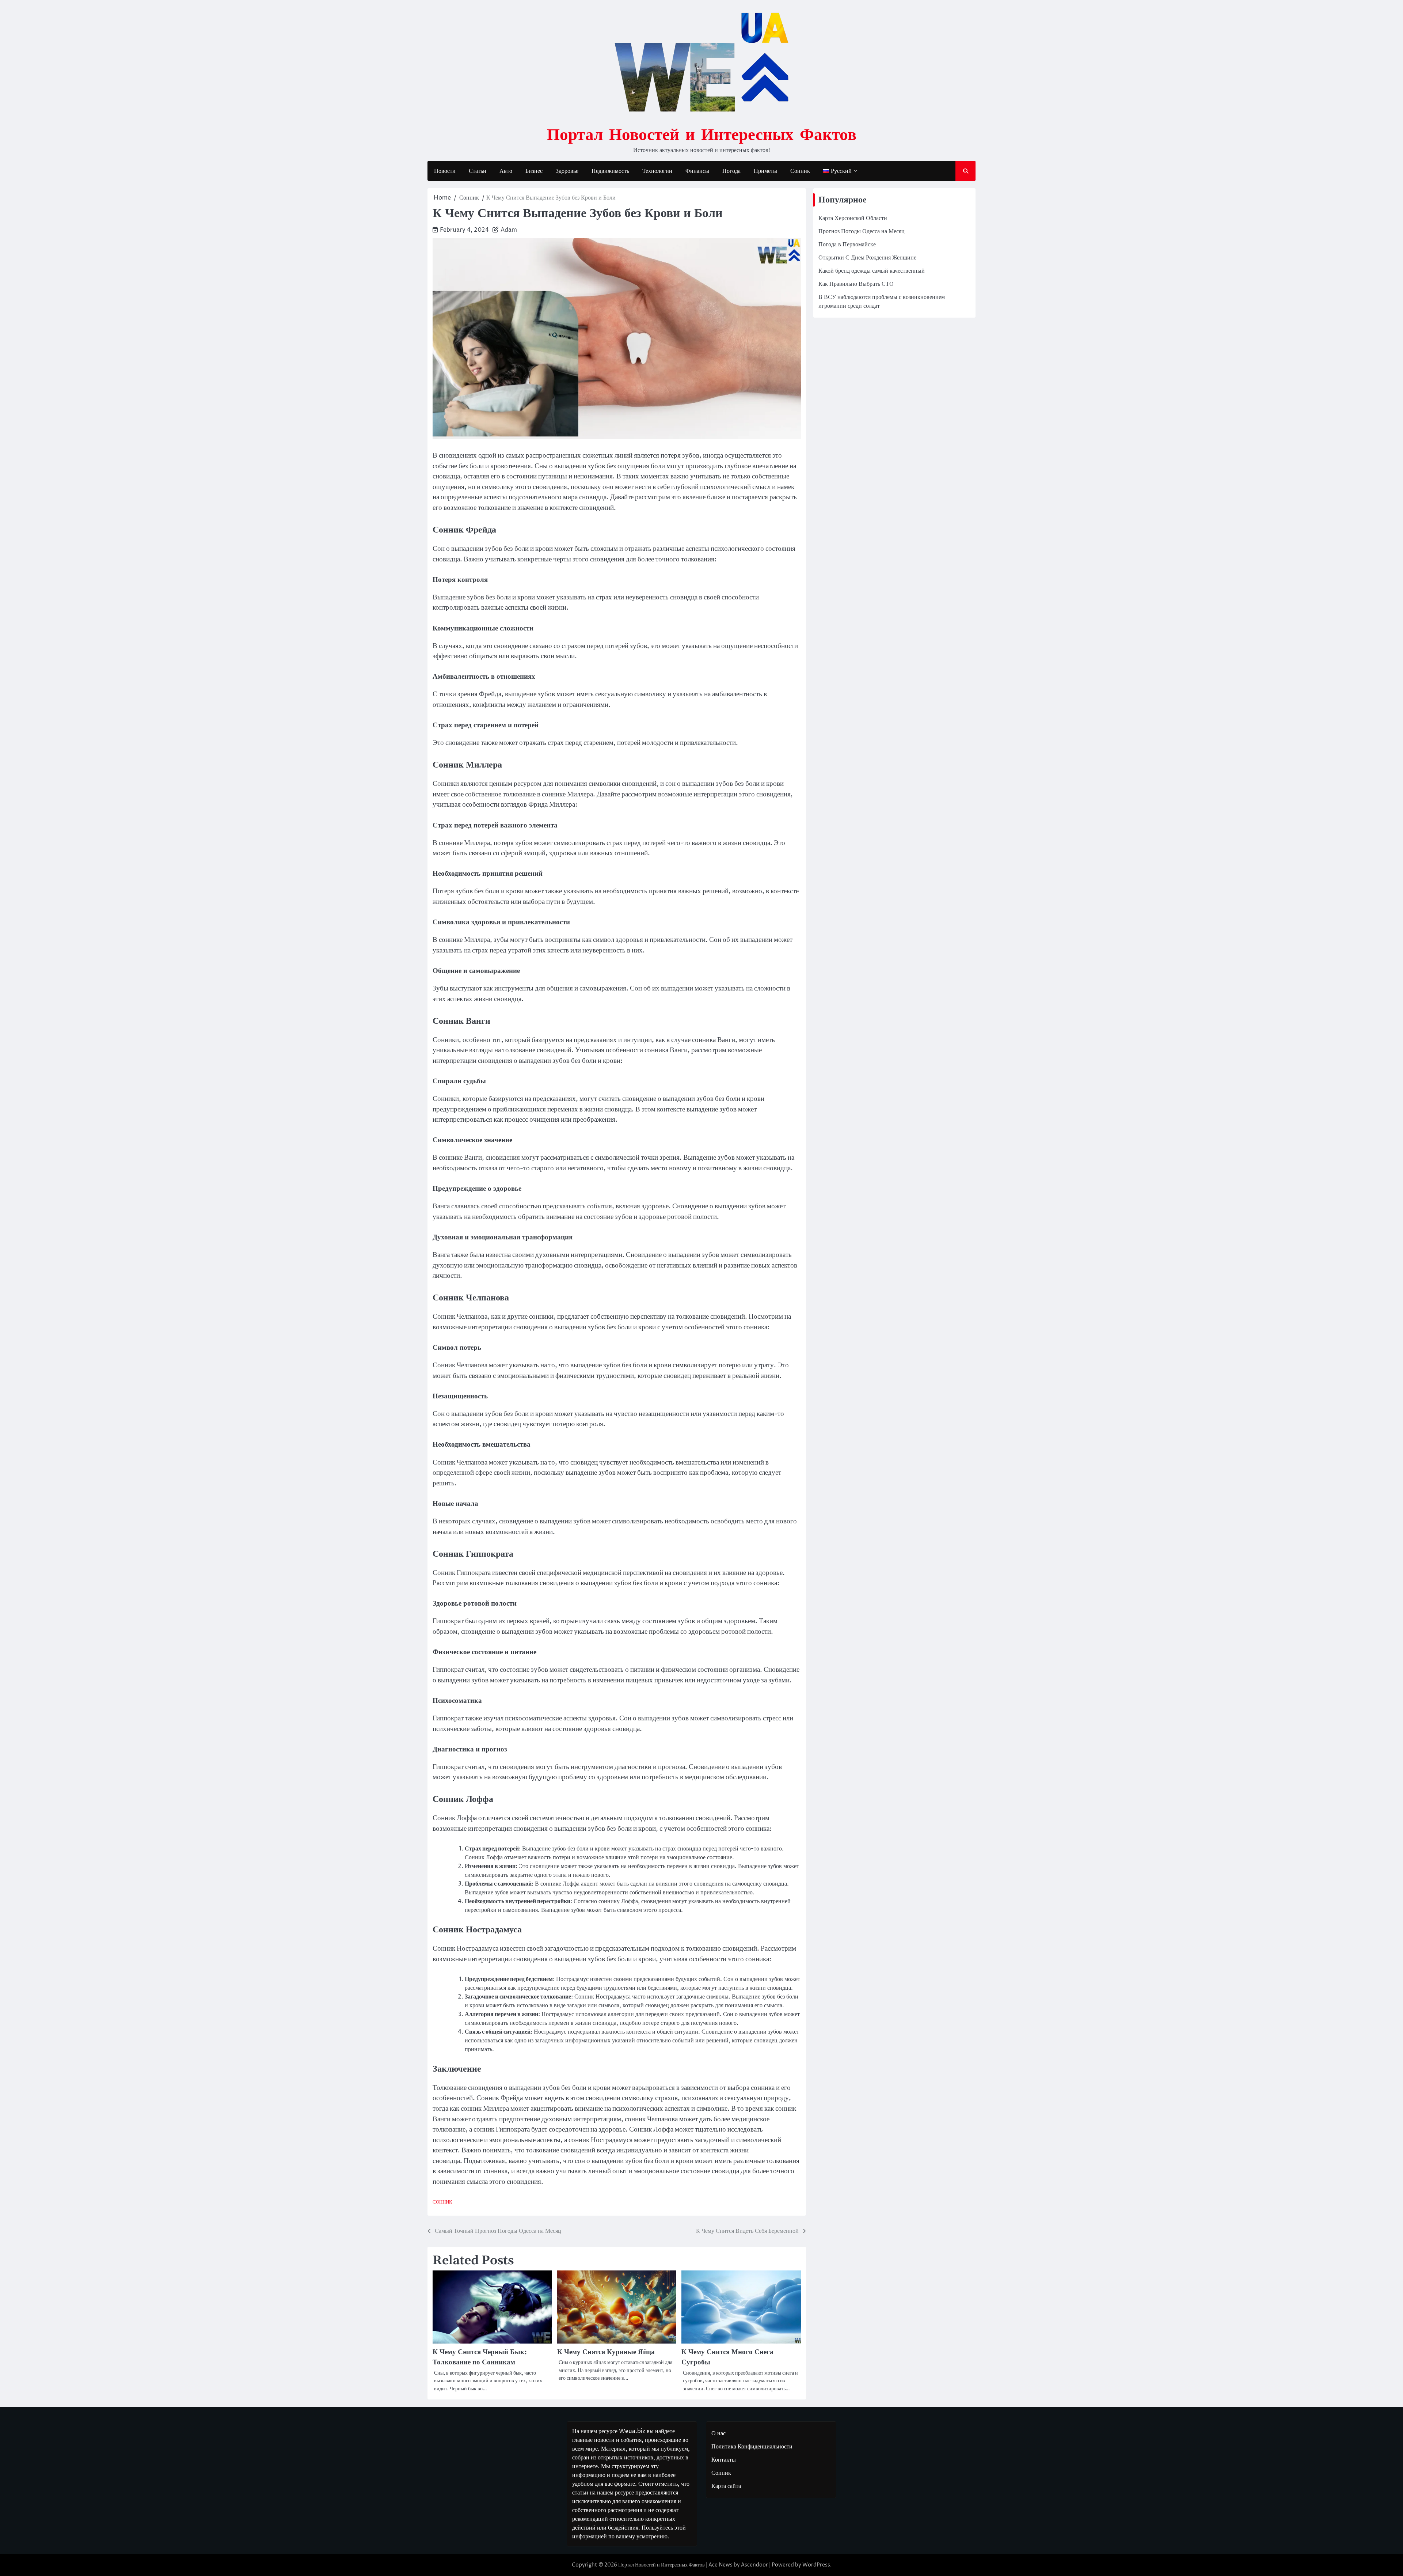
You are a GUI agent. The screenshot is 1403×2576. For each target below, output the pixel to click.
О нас (718, 2433)
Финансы (697, 171)
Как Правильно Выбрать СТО (856, 284)
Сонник (800, 171)
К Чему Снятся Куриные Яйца (606, 2352)
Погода (731, 171)
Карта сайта (726, 2486)
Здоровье (567, 171)
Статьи (478, 171)
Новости (445, 171)
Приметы (765, 171)
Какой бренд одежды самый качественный (872, 271)
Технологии (657, 171)
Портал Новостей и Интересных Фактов (702, 134)
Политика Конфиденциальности (752, 2447)
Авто (506, 171)
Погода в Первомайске (847, 245)
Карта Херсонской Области (853, 218)
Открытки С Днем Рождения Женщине (867, 258)
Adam (509, 230)
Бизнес (534, 171)
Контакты (724, 2460)
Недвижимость (610, 171)
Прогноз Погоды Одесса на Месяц (862, 231)
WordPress (816, 2565)
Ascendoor (754, 2565)
